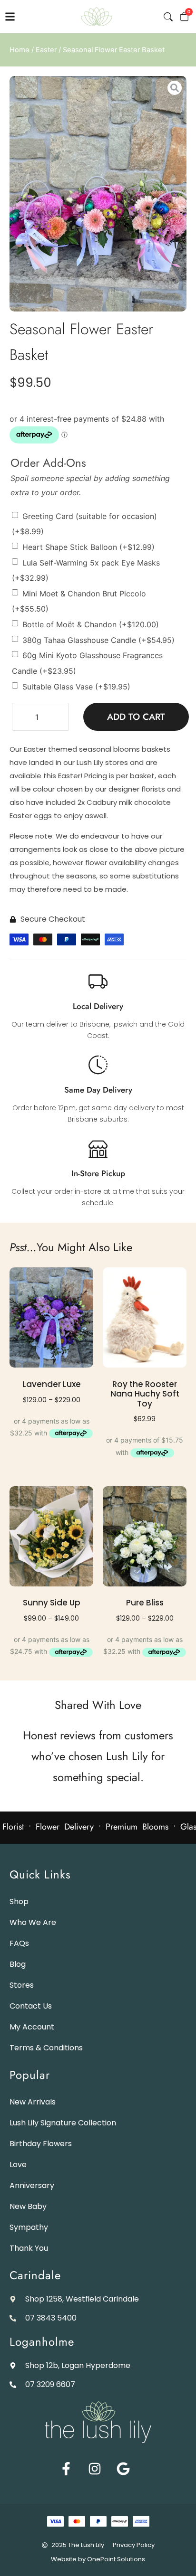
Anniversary (32, 2185)
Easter (46, 50)
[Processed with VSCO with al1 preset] (98, 194)
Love (18, 2165)
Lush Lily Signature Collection (63, 2123)
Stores (22, 1985)
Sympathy (29, 2227)
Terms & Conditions (46, 2048)
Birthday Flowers (41, 2144)
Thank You (29, 2248)
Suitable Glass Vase (76, 686)
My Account (32, 2027)
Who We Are (33, 1922)
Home (20, 50)
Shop (19, 1901)
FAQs (19, 1943)
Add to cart (136, 717)
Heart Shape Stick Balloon (88, 547)
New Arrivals (33, 2102)
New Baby (28, 2206)
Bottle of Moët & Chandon (91, 624)
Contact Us (31, 2006)
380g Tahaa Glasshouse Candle (98, 640)
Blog (18, 1964)
